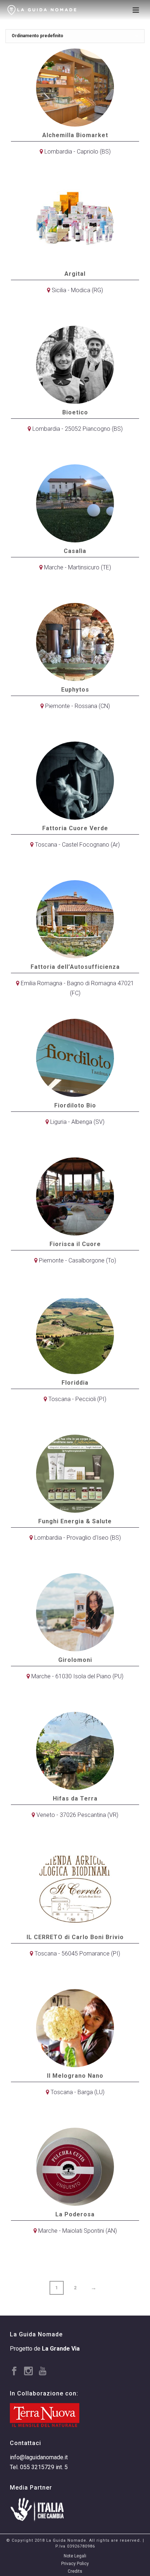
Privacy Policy (75, 2564)
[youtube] (43, 2372)
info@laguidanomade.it (39, 2457)
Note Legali (75, 2556)
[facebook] (14, 2372)
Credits (75, 2571)
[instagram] (28, 2372)
